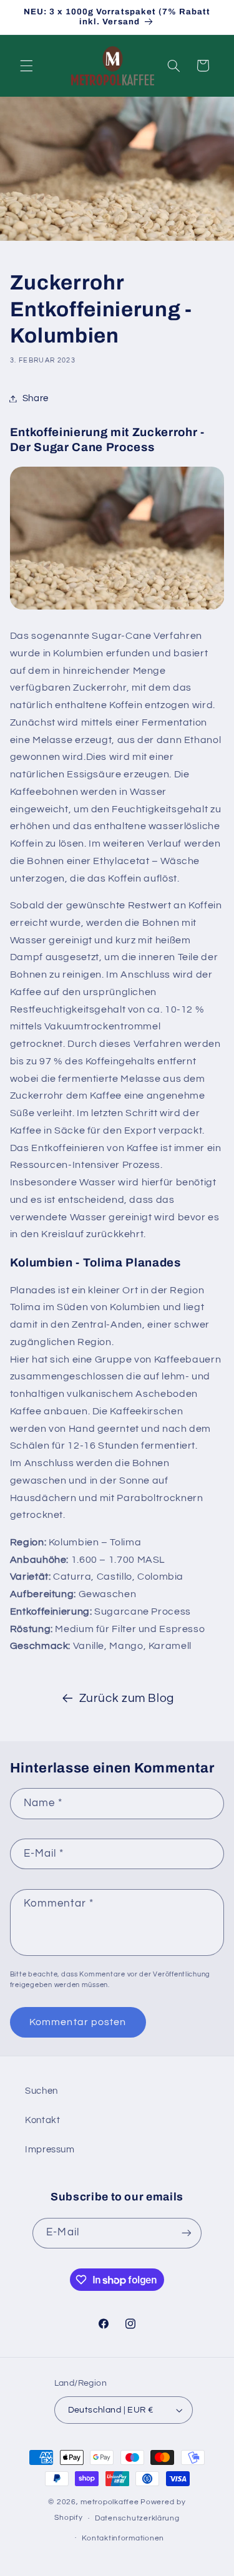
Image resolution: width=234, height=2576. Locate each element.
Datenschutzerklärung (137, 2518)
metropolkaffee (110, 2502)
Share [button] (36, 398)
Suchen (41, 2091)
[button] (26, 66)
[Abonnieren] (186, 2233)
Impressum (50, 2150)
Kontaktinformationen (123, 2538)
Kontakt (42, 2120)
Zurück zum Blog (127, 1699)
